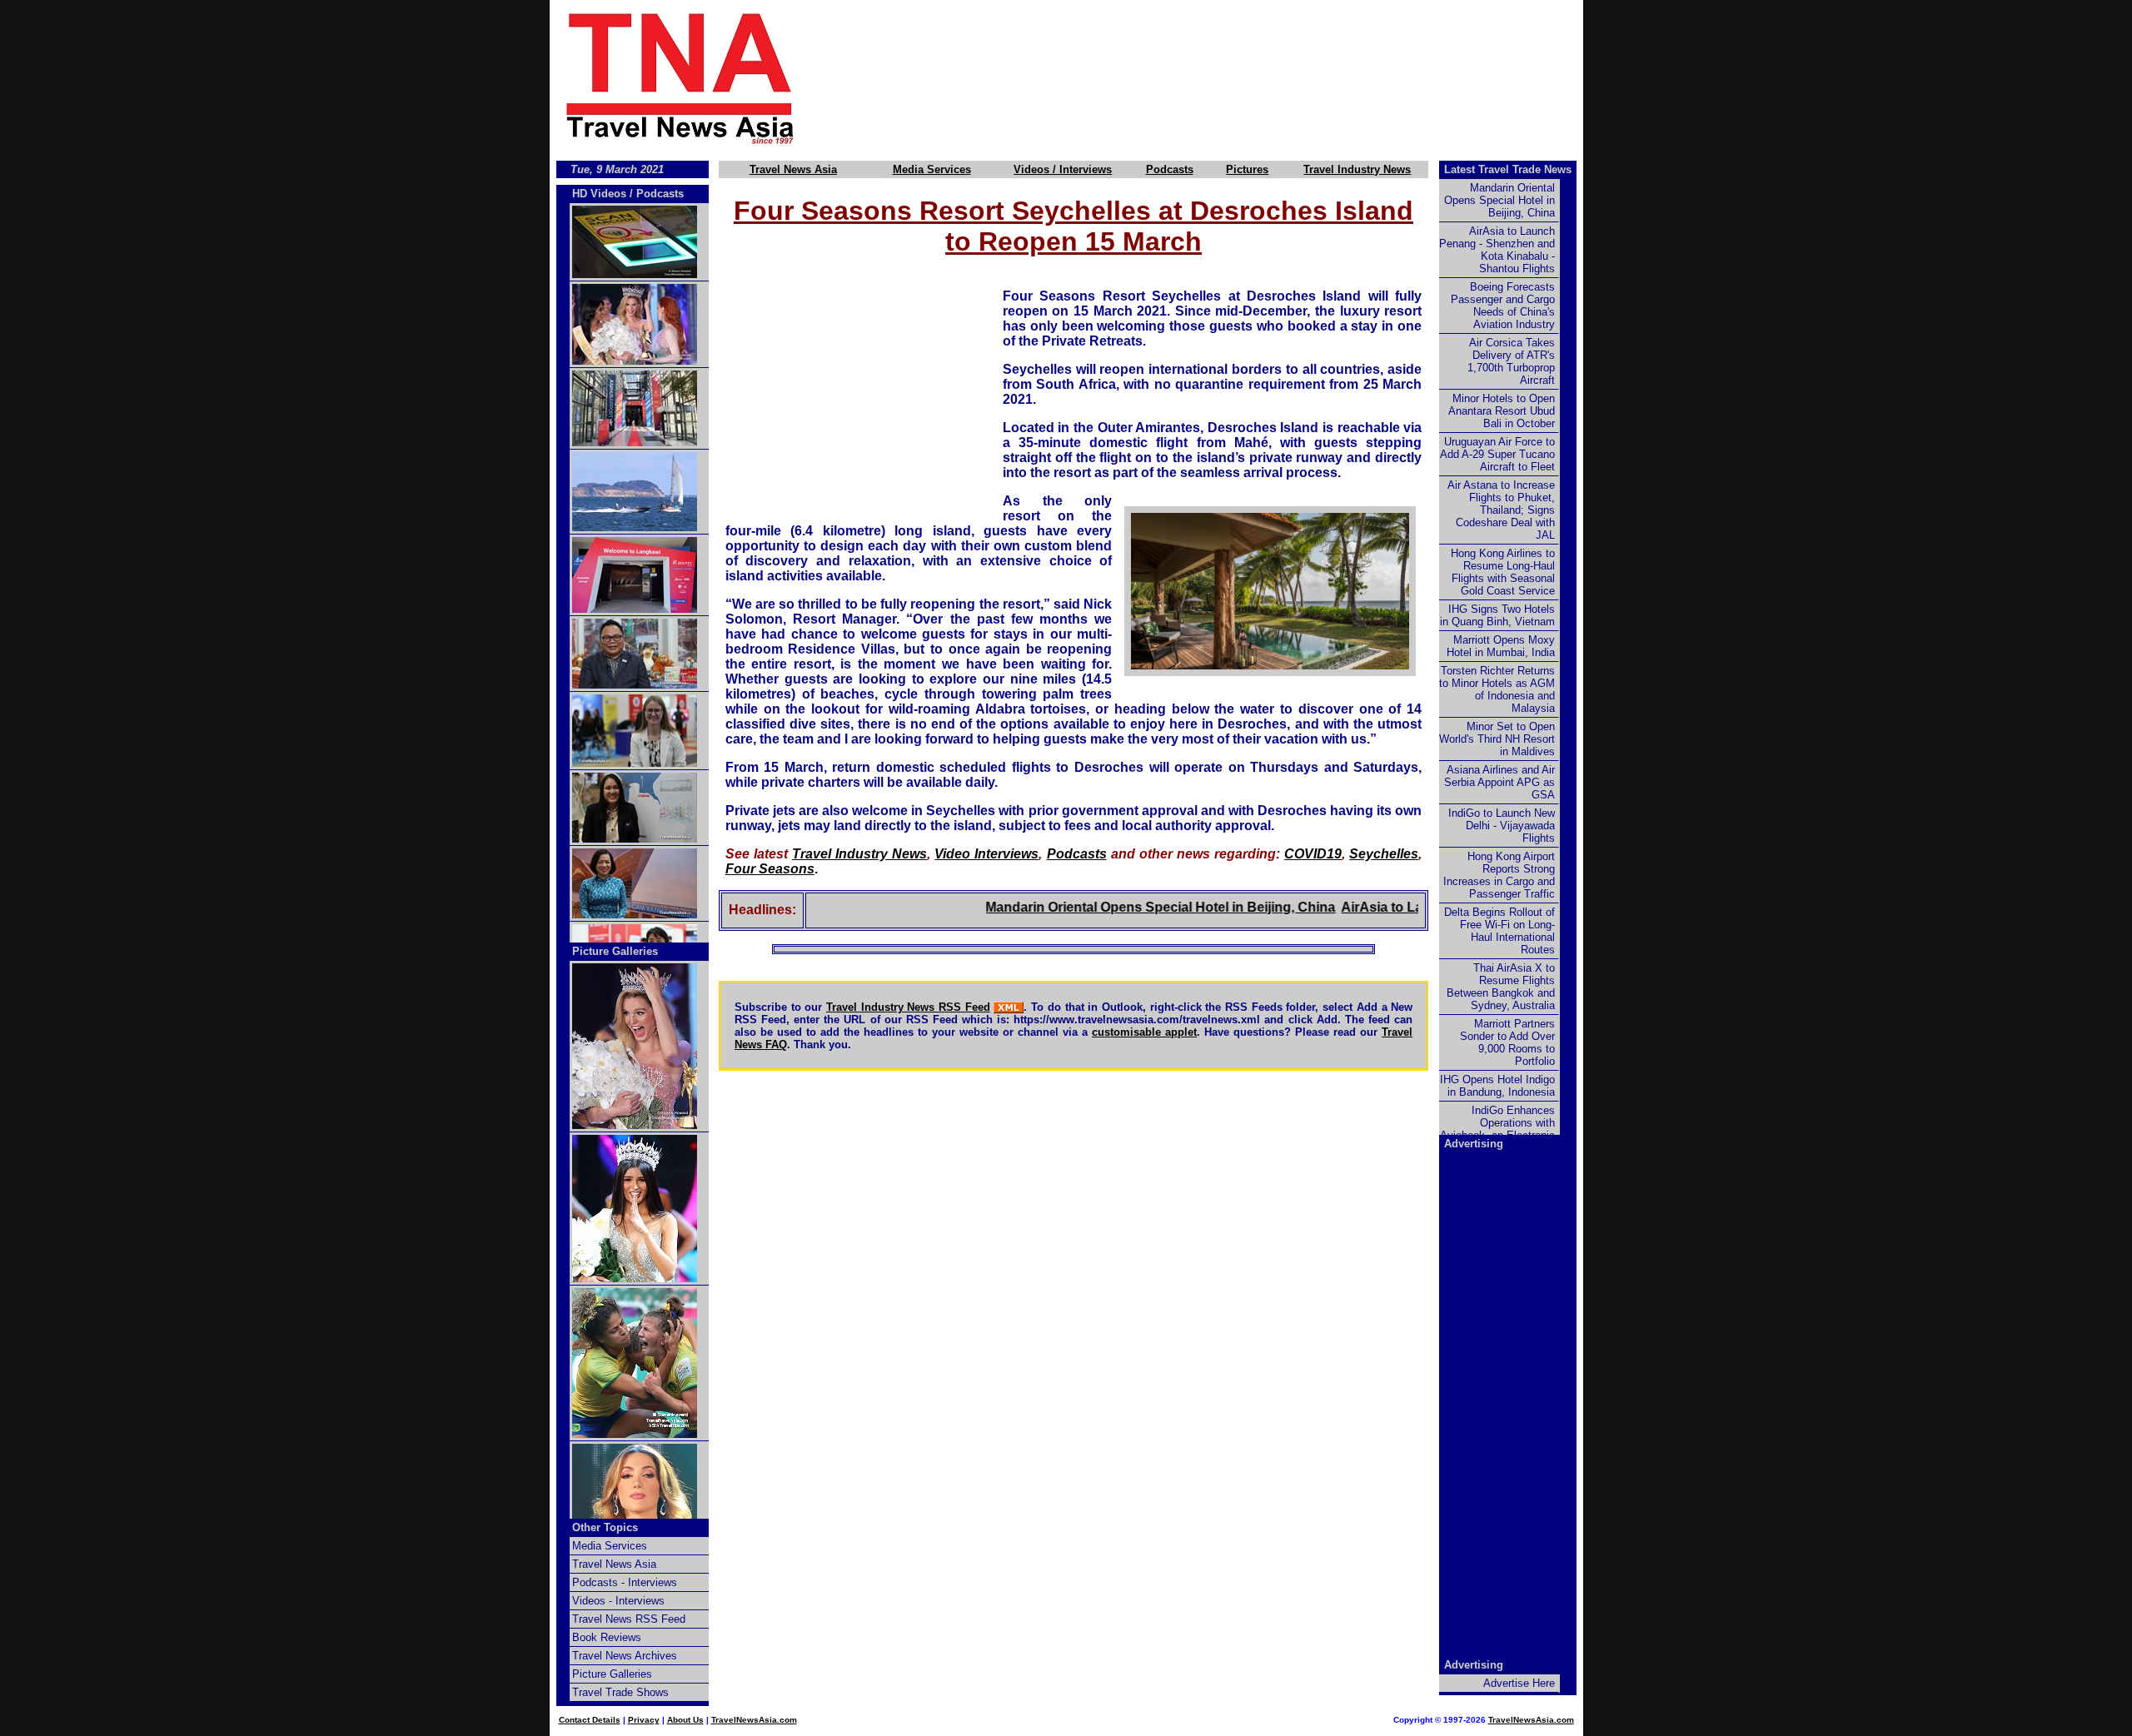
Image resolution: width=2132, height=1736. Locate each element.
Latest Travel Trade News (1508, 169)
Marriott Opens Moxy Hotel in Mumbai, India (1501, 646)
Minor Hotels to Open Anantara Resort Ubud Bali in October (1502, 411)
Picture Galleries (615, 951)
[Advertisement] (1218, 77)
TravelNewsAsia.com (754, 1720)
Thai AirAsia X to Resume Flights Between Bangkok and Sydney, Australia (1501, 987)
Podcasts (1170, 169)
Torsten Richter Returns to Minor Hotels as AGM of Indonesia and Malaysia (1497, 689)
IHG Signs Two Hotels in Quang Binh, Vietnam (1497, 615)
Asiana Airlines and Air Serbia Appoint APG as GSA (1499, 782)
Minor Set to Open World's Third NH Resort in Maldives (1497, 739)
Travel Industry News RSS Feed (908, 1007)
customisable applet (1144, 1032)
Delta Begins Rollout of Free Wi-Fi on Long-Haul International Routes (1499, 931)
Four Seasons (770, 869)
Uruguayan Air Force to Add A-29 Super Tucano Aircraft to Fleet (1497, 454)
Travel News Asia (793, 169)
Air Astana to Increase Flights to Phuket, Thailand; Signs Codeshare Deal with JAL (1501, 510)
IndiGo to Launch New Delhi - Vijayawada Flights (1502, 826)
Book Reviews (607, 1637)
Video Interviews (986, 854)
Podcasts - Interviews (625, 1582)
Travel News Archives (625, 1656)
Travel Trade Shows (620, 1692)
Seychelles (1384, 854)
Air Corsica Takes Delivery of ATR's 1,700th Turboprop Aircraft (1511, 361)
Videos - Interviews (618, 1601)
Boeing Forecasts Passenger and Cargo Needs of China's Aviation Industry (1503, 306)
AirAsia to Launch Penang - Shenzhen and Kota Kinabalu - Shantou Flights (1497, 250)
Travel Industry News (1357, 169)
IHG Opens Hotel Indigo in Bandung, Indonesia (1497, 1086)
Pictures (1247, 169)
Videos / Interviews (1063, 169)
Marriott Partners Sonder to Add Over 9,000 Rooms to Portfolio (1507, 1042)
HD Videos (599, 194)
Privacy (644, 1720)
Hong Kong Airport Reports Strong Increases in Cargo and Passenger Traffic (1499, 875)
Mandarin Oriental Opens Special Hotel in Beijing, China (1120, 907)
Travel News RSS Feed (629, 1619)
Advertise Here (1519, 1683)
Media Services (932, 169)
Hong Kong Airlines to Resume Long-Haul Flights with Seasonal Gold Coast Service (1503, 572)
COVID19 (1313, 854)
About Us (685, 1720)
